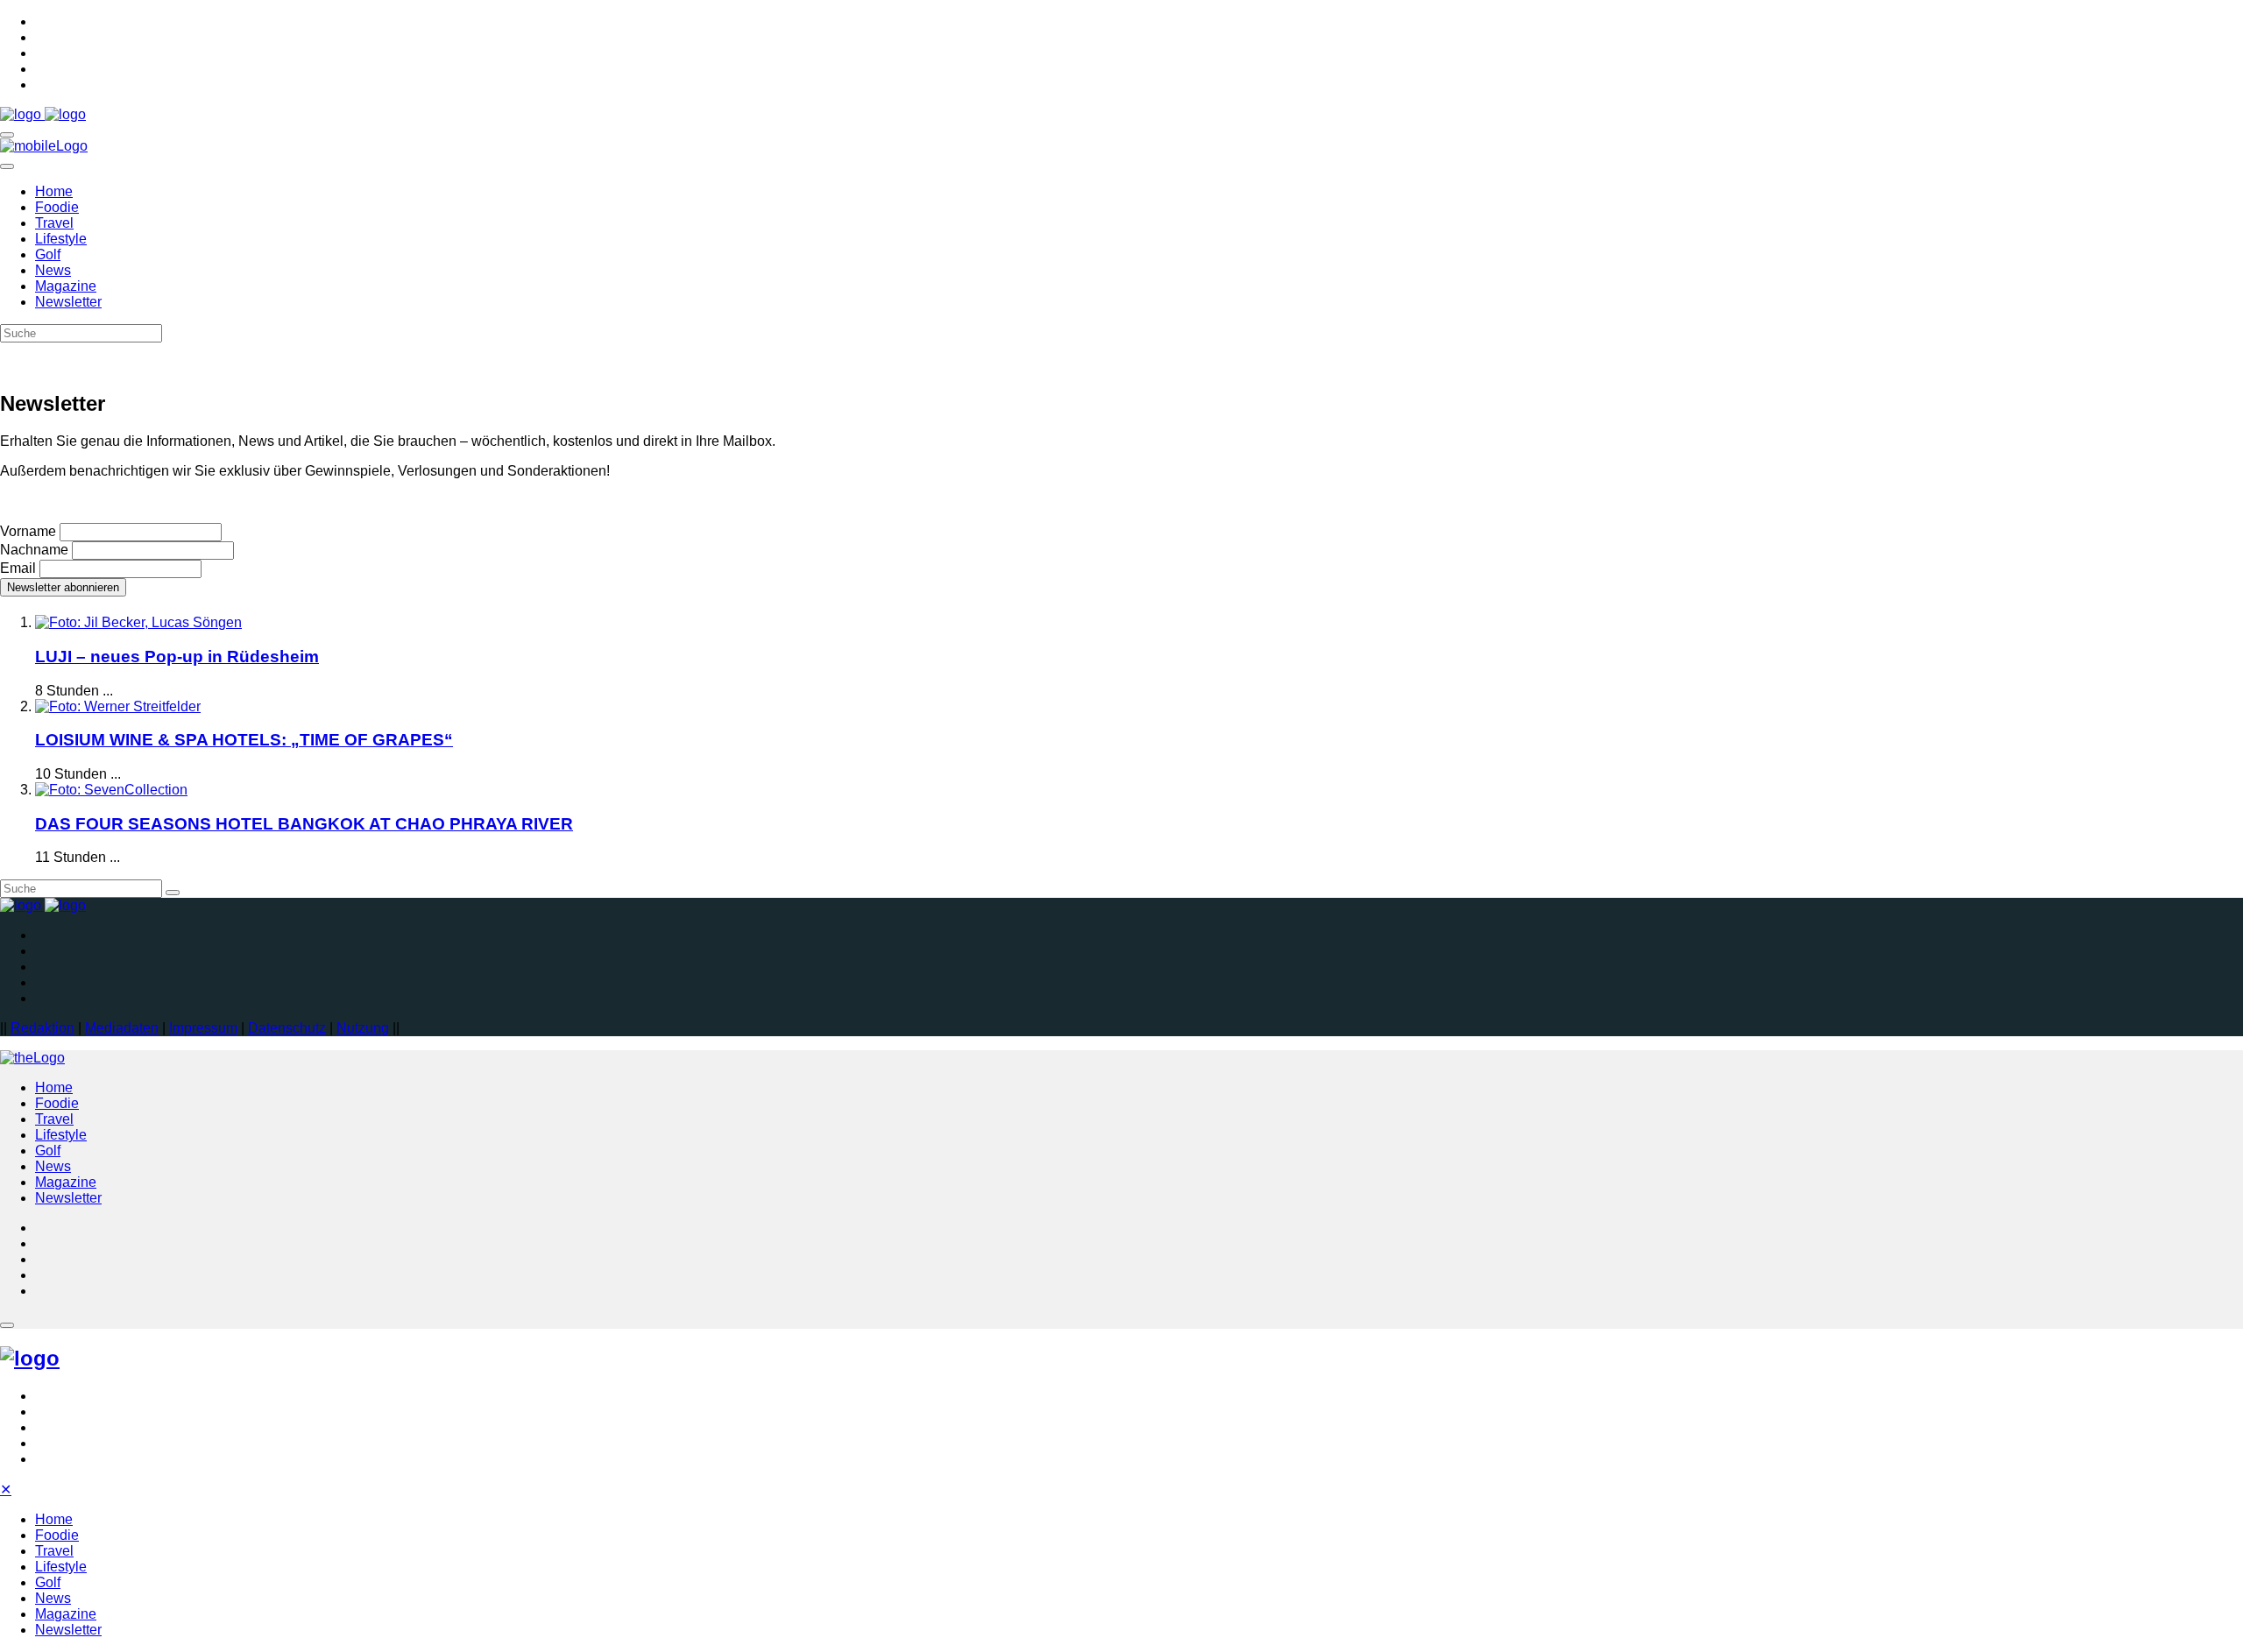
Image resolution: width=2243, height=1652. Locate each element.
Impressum (203, 1028)
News (53, 270)
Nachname (34, 550)
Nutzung (363, 1028)
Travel (54, 223)
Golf (48, 254)
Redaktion (42, 1028)
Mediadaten (122, 1028)
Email (18, 568)
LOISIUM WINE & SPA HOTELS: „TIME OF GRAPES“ (244, 740)
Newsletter (68, 302)
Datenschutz (287, 1028)
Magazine (66, 286)
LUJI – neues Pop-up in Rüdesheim (177, 657)
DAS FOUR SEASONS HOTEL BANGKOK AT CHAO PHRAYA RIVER (304, 824)
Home (54, 191)
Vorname (28, 531)
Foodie (57, 207)
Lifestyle (61, 239)
